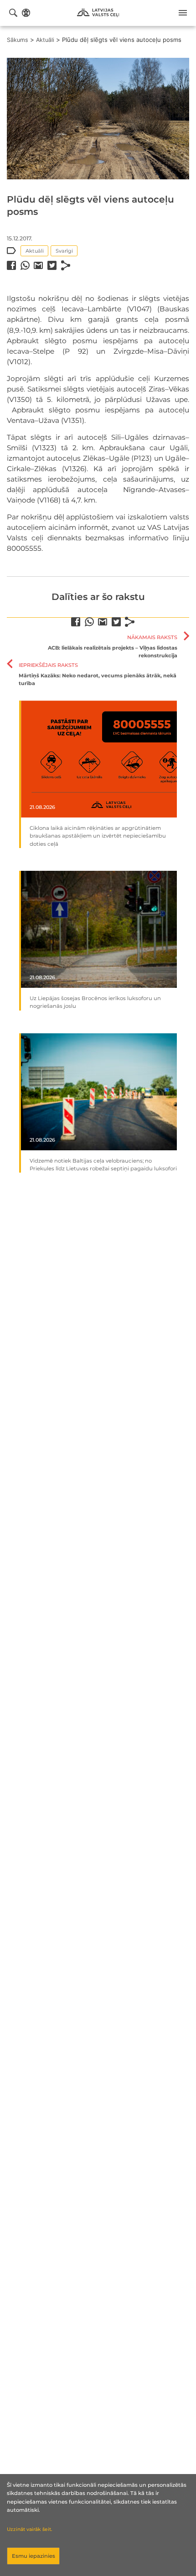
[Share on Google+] (38, 265)
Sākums (18, 40)
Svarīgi (64, 251)
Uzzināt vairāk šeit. (29, 2529)
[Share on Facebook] (11, 265)
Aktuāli (45, 40)
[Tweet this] (52, 265)
